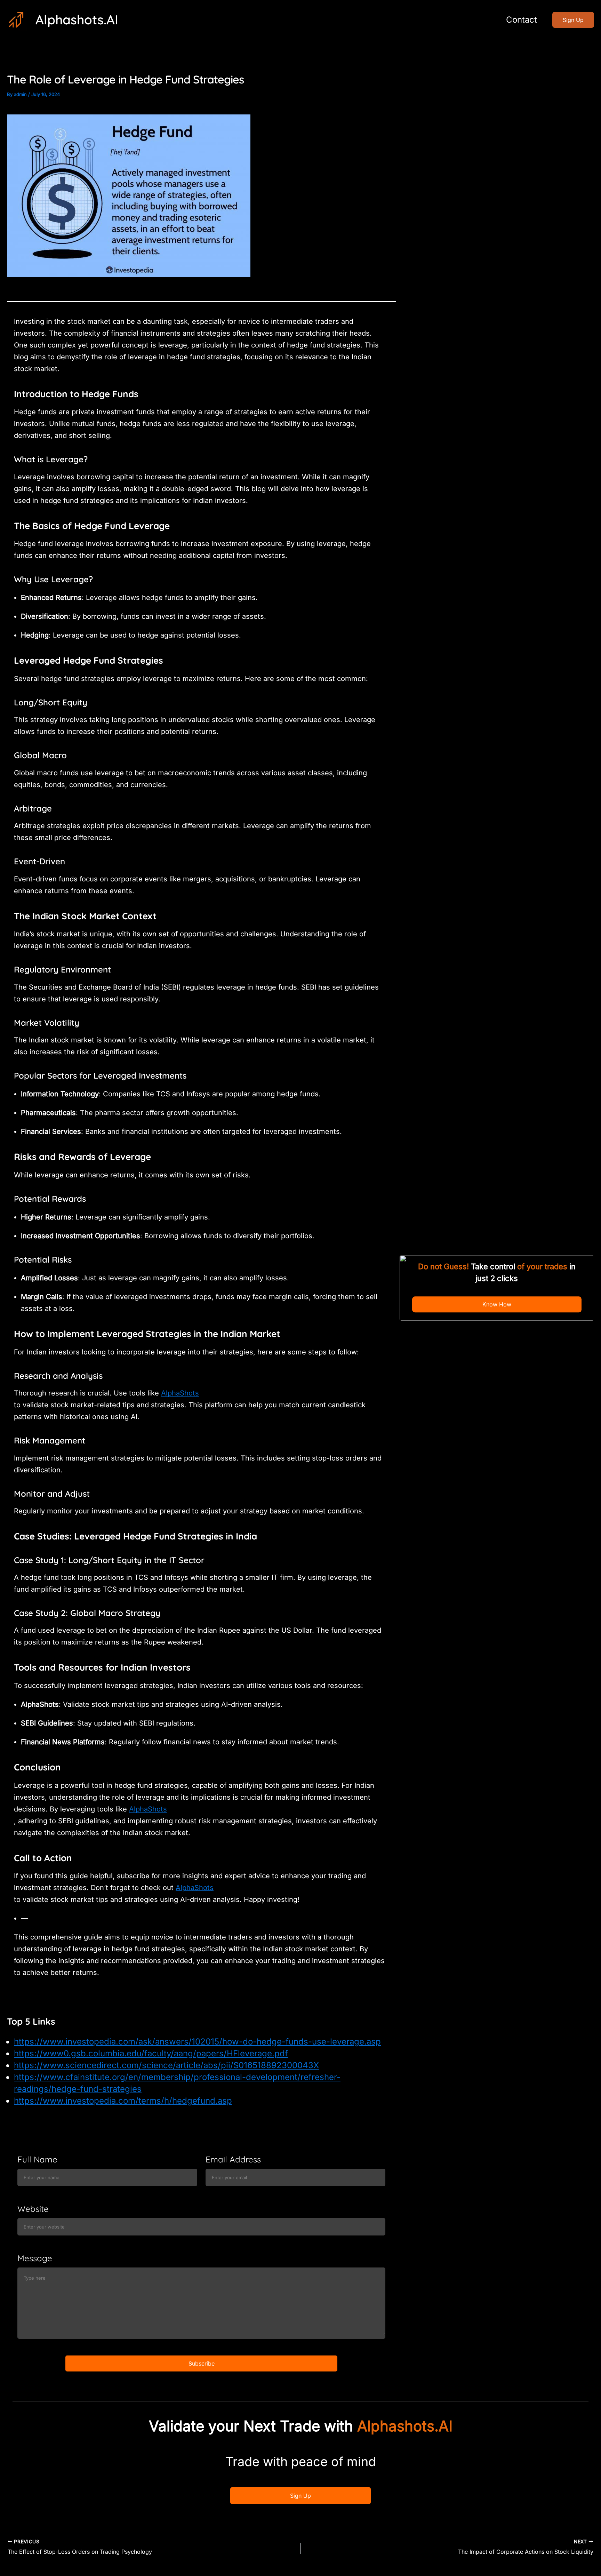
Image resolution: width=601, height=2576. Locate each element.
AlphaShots (180, 1393)
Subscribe (202, 2363)
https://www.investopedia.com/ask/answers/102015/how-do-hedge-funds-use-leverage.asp (197, 2042)
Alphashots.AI (77, 19)
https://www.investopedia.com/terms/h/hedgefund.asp (123, 2101)
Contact (522, 20)
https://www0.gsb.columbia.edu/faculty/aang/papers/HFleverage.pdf (151, 2053)
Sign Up (300, 2496)
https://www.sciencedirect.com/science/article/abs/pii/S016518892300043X (166, 2065)
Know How (497, 1305)
